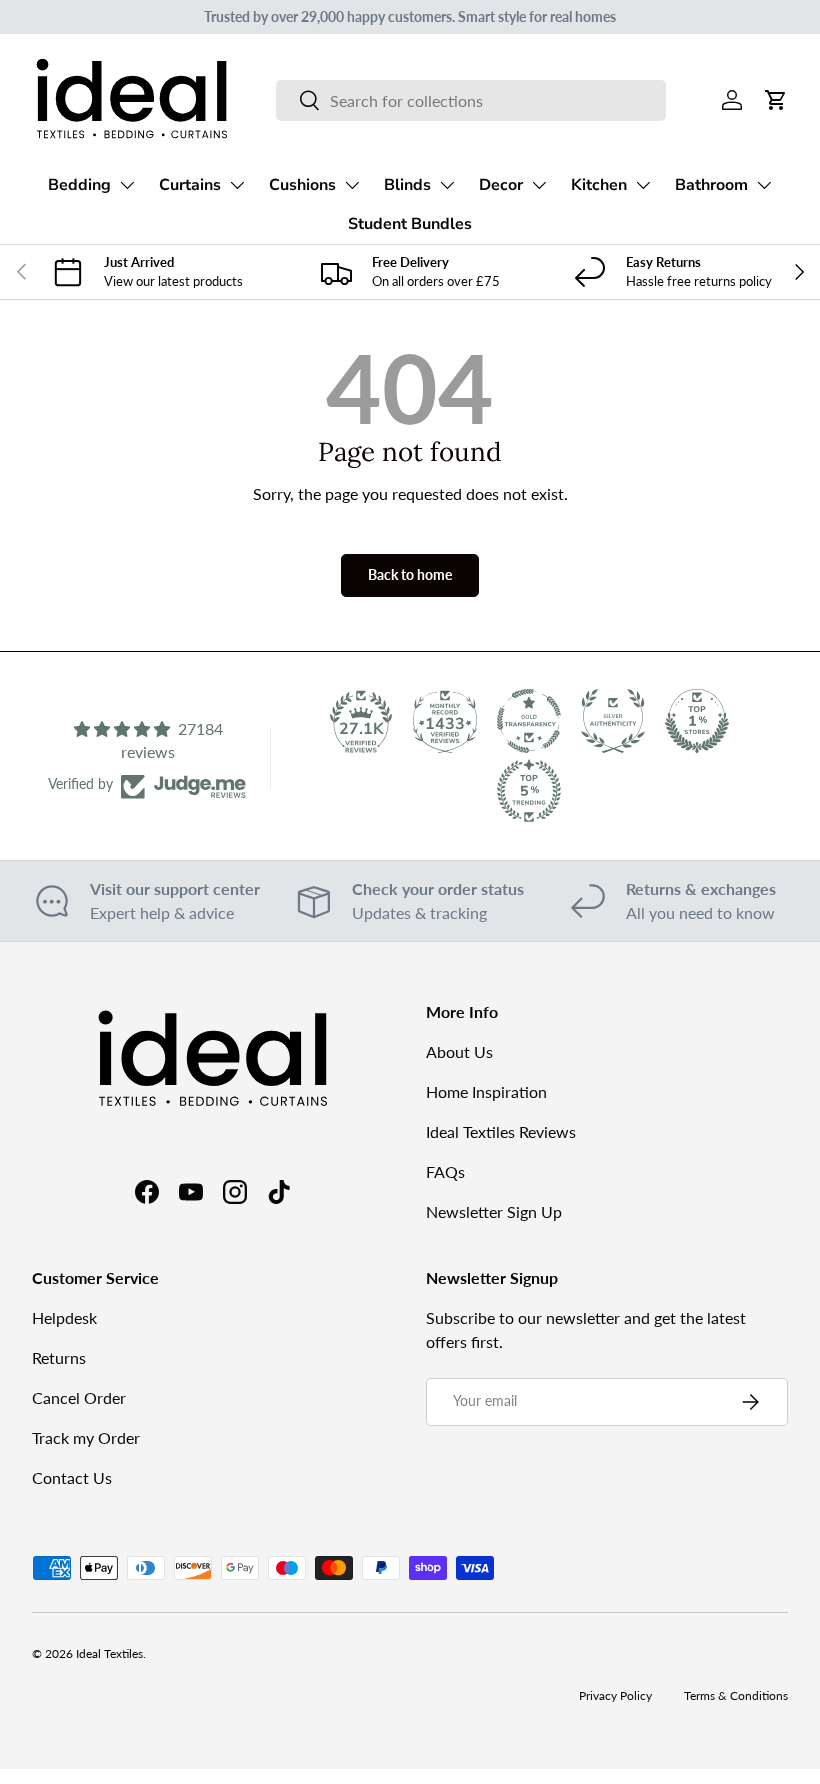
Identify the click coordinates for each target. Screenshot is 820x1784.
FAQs (445, 1171)
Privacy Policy (615, 1695)
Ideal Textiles (109, 1653)
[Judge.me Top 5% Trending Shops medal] (529, 791)
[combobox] (471, 100)
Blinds (407, 185)
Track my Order (86, 1437)
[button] (776, 100)
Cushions (302, 185)
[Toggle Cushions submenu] (352, 185)
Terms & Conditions (736, 1695)
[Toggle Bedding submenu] (127, 185)
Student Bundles (410, 224)
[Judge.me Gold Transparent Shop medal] (529, 721)
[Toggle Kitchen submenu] (643, 185)
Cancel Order (79, 1397)
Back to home (410, 574)
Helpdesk (64, 1317)
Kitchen (599, 185)
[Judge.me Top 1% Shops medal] (697, 721)
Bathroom (711, 185)
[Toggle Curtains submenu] (237, 185)
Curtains (190, 185)
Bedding (79, 185)
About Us (459, 1051)
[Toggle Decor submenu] (539, 185)
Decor (501, 185)
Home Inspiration (486, 1091)
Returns (59, 1357)
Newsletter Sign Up (494, 1211)
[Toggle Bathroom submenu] (764, 185)
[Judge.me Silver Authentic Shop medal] (613, 721)
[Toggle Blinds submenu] (447, 185)
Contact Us (72, 1477)
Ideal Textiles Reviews (501, 1131)
